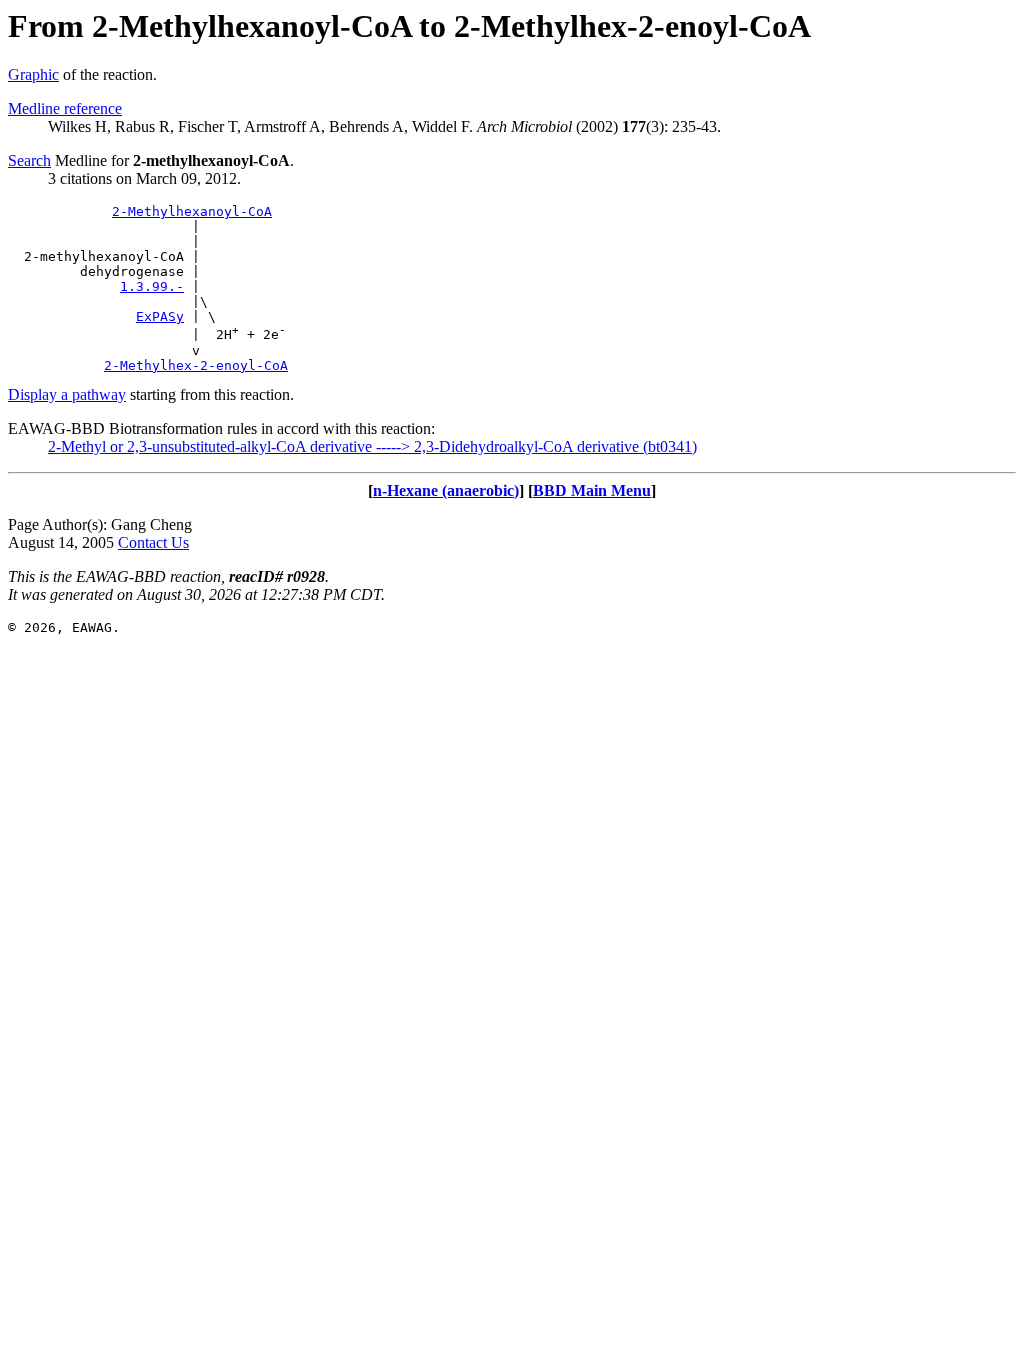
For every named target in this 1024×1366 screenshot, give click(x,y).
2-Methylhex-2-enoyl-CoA (196, 365)
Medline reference (65, 108)
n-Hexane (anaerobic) (446, 490)
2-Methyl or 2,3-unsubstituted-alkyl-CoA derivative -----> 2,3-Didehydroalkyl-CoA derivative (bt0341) (372, 446)
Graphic (33, 74)
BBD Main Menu (592, 490)
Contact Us (153, 542)
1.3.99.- (152, 286)
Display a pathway (67, 394)
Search (29, 160)
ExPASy (160, 316)
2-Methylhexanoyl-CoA (192, 211)
